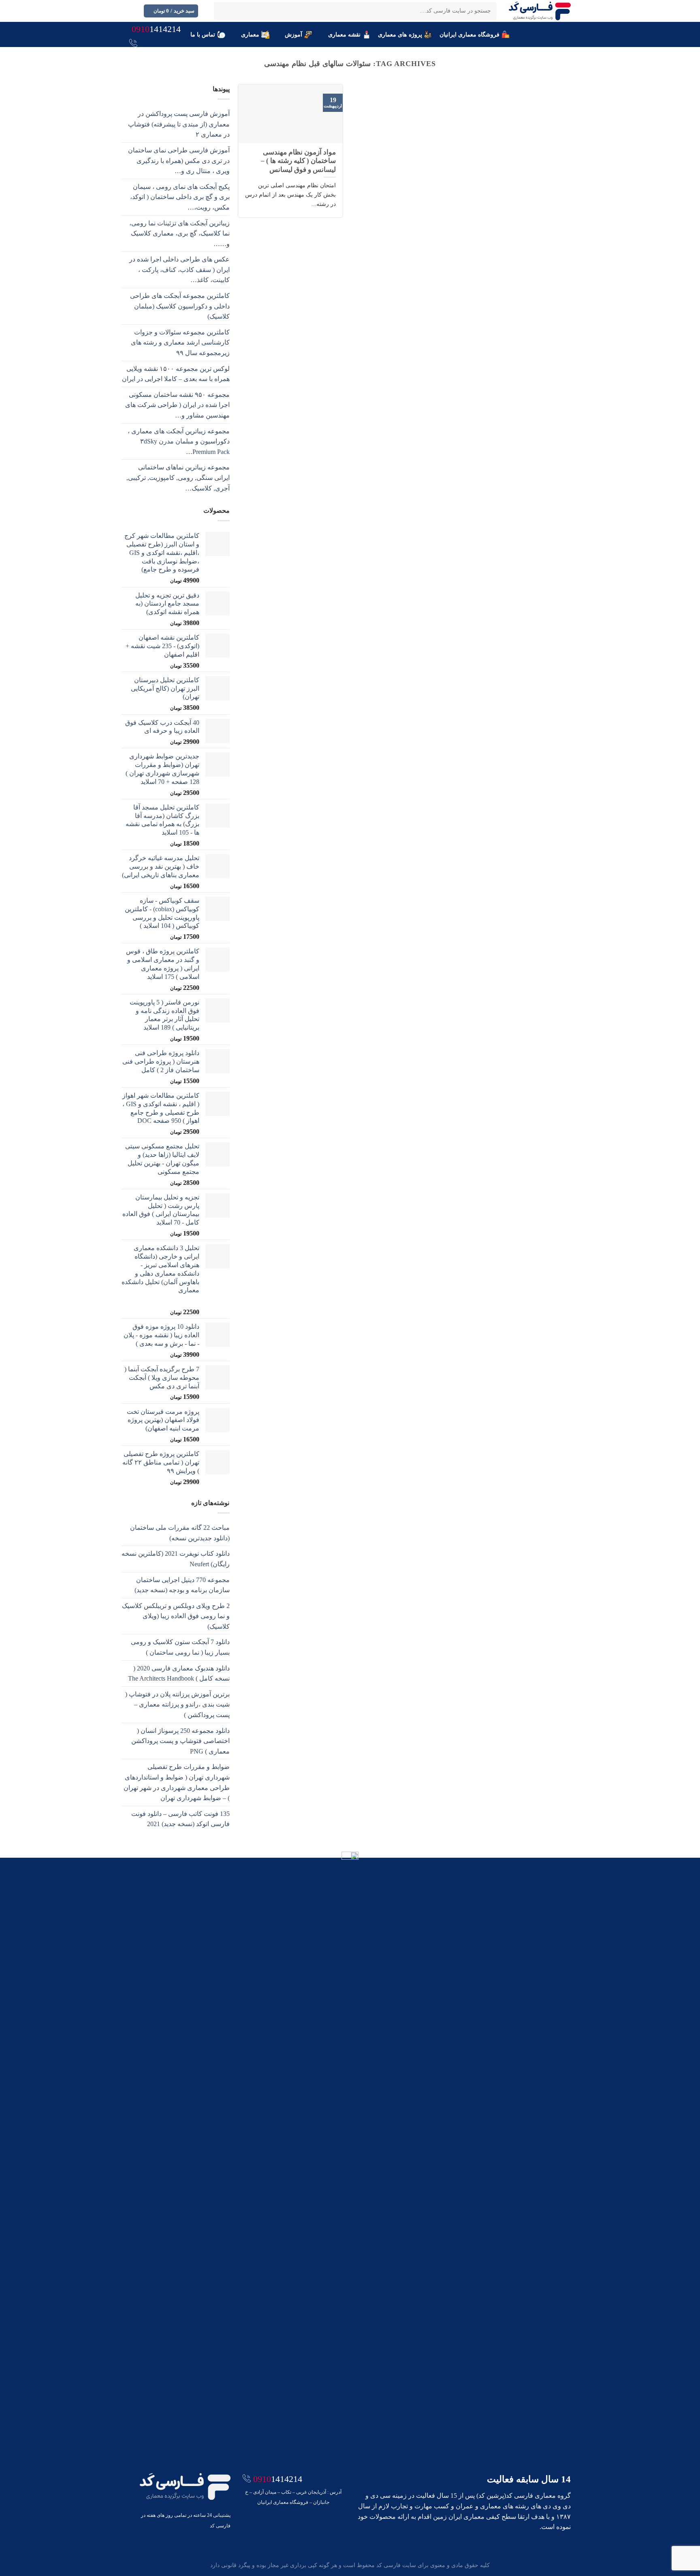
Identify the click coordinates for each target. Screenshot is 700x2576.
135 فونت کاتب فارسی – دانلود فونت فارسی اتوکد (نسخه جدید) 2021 (180, 1819)
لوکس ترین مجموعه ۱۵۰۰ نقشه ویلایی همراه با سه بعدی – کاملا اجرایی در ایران (176, 374)
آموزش (293, 34)
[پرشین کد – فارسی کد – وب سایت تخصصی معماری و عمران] (540, 11)
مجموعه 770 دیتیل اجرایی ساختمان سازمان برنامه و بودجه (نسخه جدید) (182, 1585)
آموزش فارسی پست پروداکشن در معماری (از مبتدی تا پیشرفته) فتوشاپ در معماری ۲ (179, 124)
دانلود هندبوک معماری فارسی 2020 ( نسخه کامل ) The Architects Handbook (179, 1673)
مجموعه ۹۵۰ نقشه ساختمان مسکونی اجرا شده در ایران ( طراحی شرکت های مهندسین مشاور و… (177, 405)
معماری (250, 34)
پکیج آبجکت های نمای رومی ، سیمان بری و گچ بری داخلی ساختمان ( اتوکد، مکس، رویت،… (180, 197)
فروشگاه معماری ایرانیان (470, 34)
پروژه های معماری (400, 34)
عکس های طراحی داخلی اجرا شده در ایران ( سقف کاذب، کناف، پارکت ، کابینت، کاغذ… (179, 270)
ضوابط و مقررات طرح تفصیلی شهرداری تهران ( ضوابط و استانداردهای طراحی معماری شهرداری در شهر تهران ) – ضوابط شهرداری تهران (177, 1782)
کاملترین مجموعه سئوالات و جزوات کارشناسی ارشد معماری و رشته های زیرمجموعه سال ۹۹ (180, 343)
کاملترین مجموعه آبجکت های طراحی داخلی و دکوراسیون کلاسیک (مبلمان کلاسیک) (180, 306)
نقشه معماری (344, 34)
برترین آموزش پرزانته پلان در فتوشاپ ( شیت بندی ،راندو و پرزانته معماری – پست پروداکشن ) (177, 1704)
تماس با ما (203, 34)
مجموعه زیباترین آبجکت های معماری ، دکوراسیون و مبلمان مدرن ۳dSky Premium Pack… (179, 441)
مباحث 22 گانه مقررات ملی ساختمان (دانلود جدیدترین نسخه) (180, 1533)
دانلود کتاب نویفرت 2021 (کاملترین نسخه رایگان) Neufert (176, 1559)
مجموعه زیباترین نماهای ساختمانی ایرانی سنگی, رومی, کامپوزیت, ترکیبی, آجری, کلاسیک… (178, 478)
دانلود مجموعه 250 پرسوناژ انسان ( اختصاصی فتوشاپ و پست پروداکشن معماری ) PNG (180, 1741)
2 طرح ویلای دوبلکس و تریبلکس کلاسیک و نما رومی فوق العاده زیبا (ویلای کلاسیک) (176, 1616)
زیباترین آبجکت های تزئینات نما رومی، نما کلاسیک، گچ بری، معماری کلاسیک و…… (179, 233)
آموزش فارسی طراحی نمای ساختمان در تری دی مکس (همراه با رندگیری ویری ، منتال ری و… (179, 161)
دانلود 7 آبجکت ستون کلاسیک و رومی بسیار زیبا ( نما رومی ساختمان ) (180, 1647)
